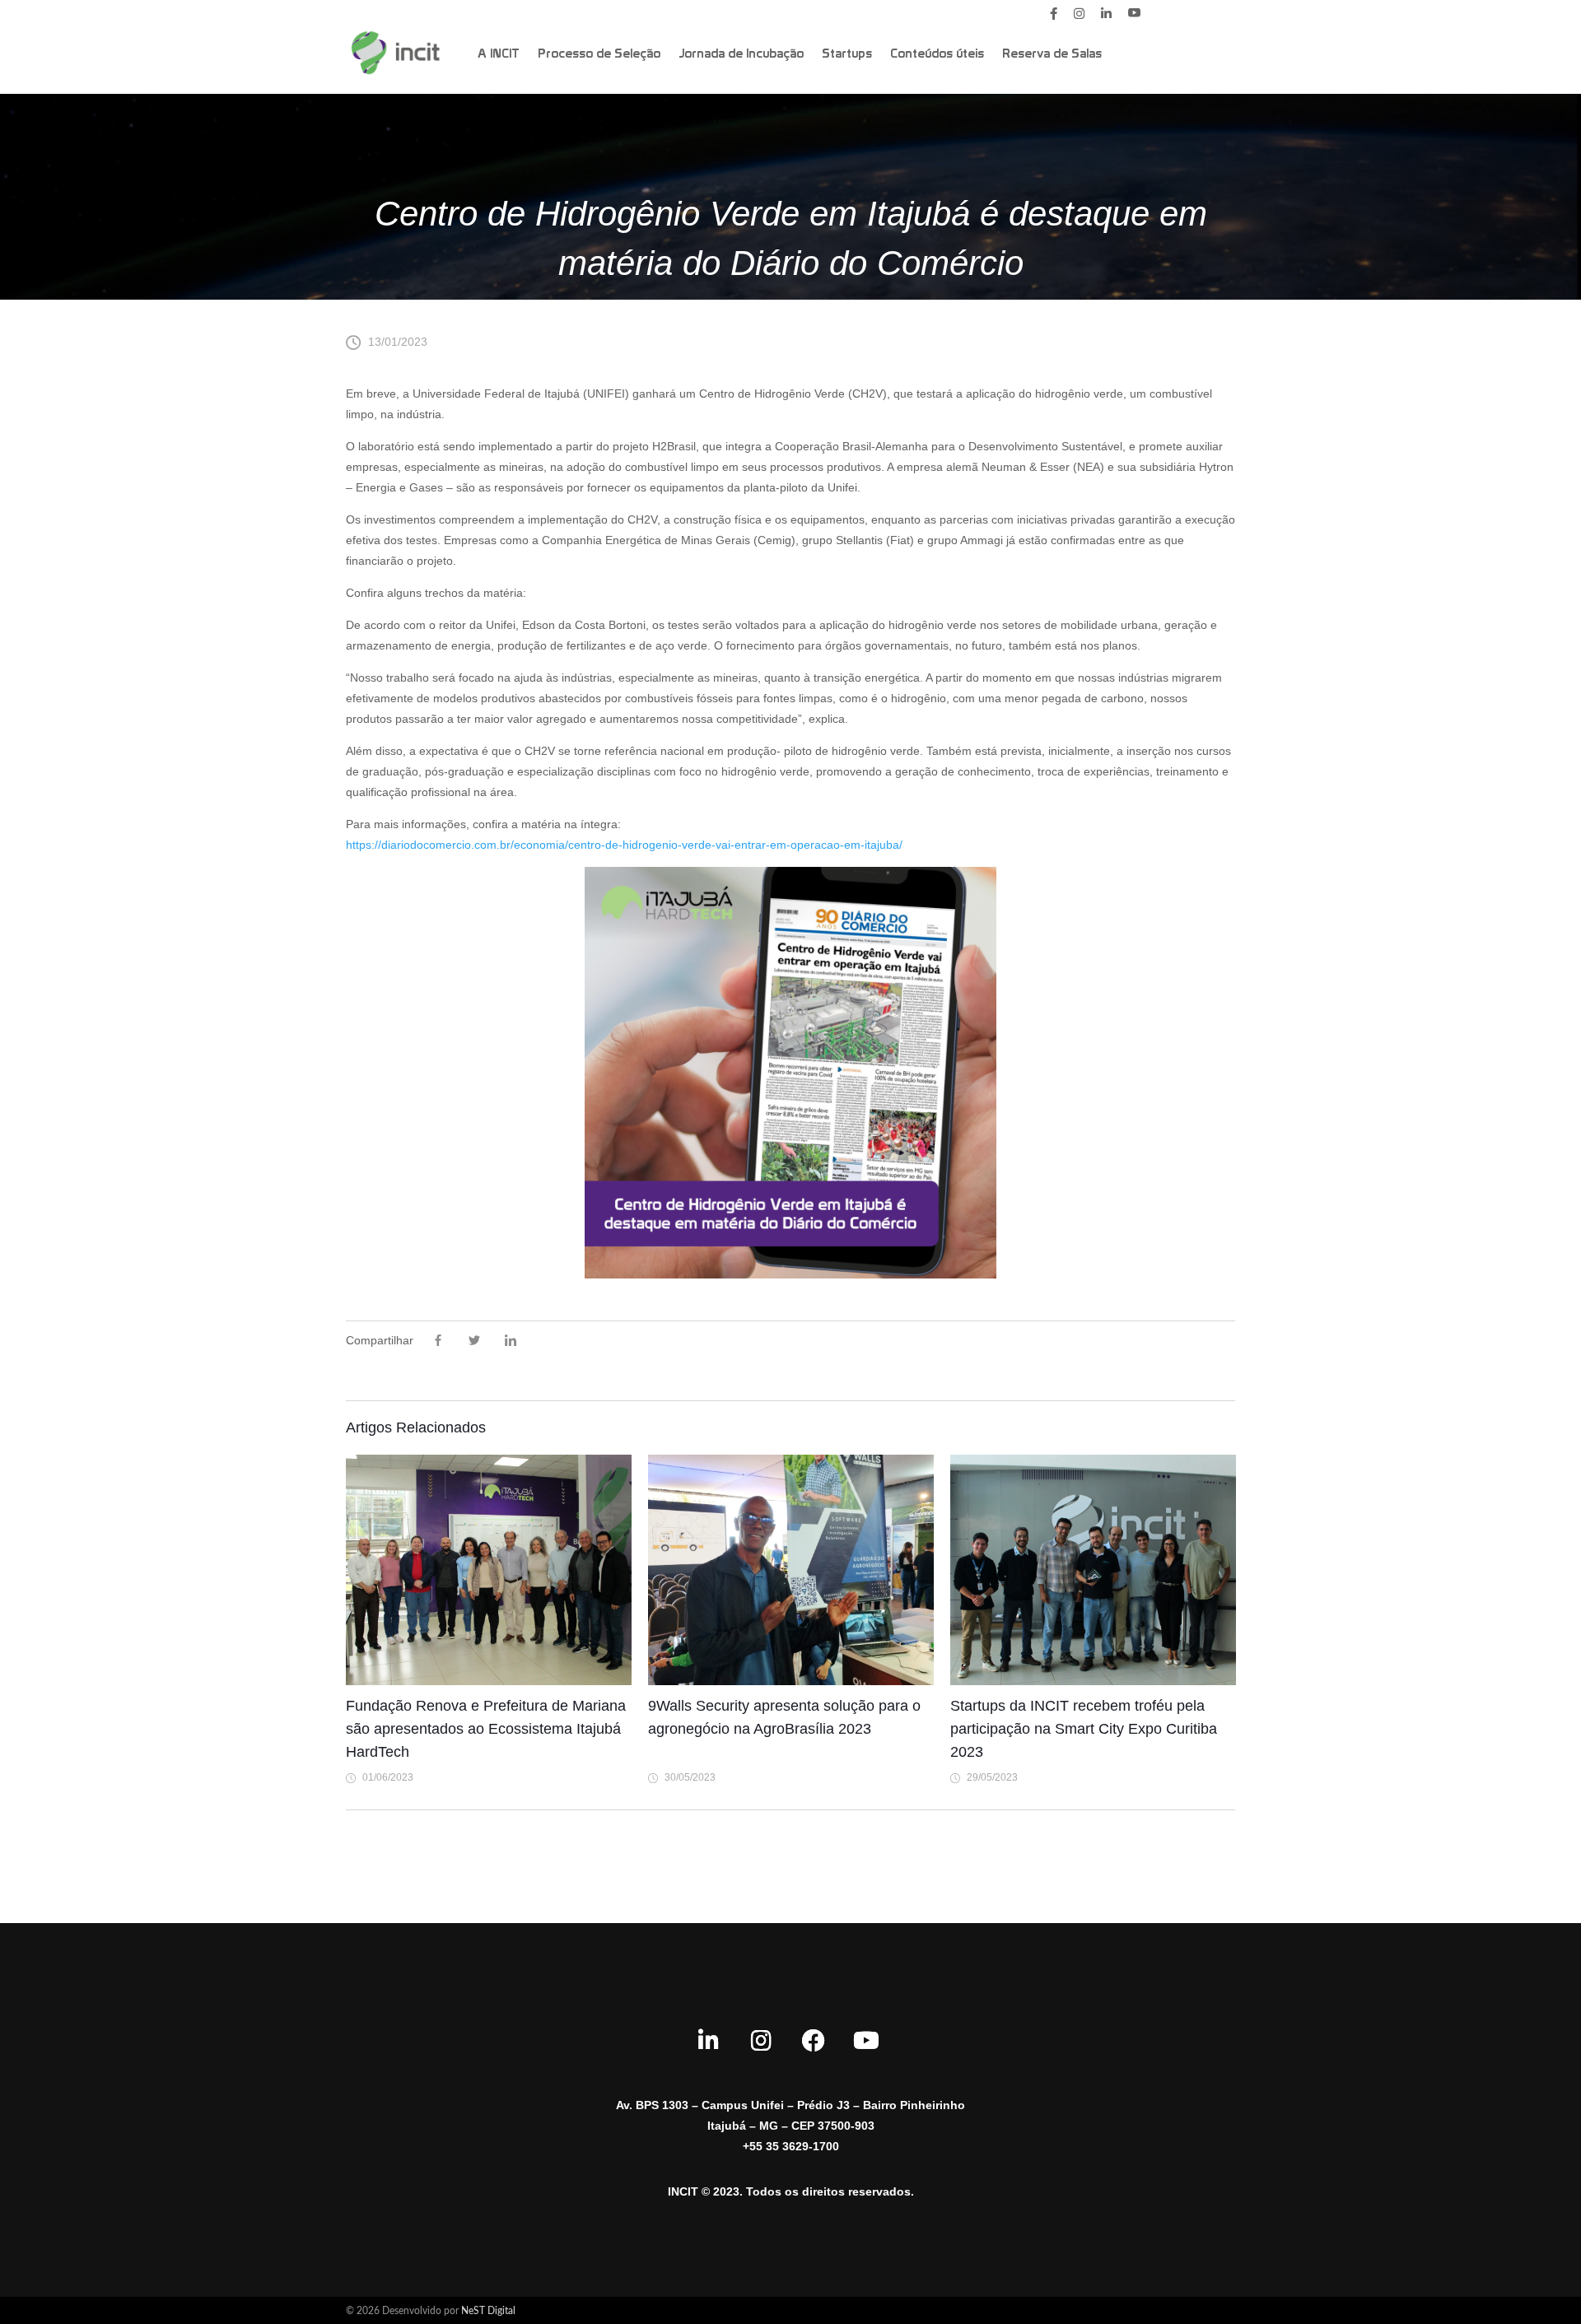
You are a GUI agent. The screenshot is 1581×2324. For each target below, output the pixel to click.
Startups (847, 54)
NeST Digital (488, 2311)
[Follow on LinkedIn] (708, 2041)
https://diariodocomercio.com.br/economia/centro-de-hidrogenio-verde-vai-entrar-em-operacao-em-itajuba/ (624, 845)
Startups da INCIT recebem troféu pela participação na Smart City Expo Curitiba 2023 (1084, 1728)
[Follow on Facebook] (814, 2041)
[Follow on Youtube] (866, 2041)
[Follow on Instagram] (761, 2041)
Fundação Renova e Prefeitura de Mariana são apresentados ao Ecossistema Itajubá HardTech (486, 1728)
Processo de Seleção (599, 54)
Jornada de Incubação (741, 54)
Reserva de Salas (1052, 54)
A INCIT (499, 54)
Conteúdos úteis (937, 54)
